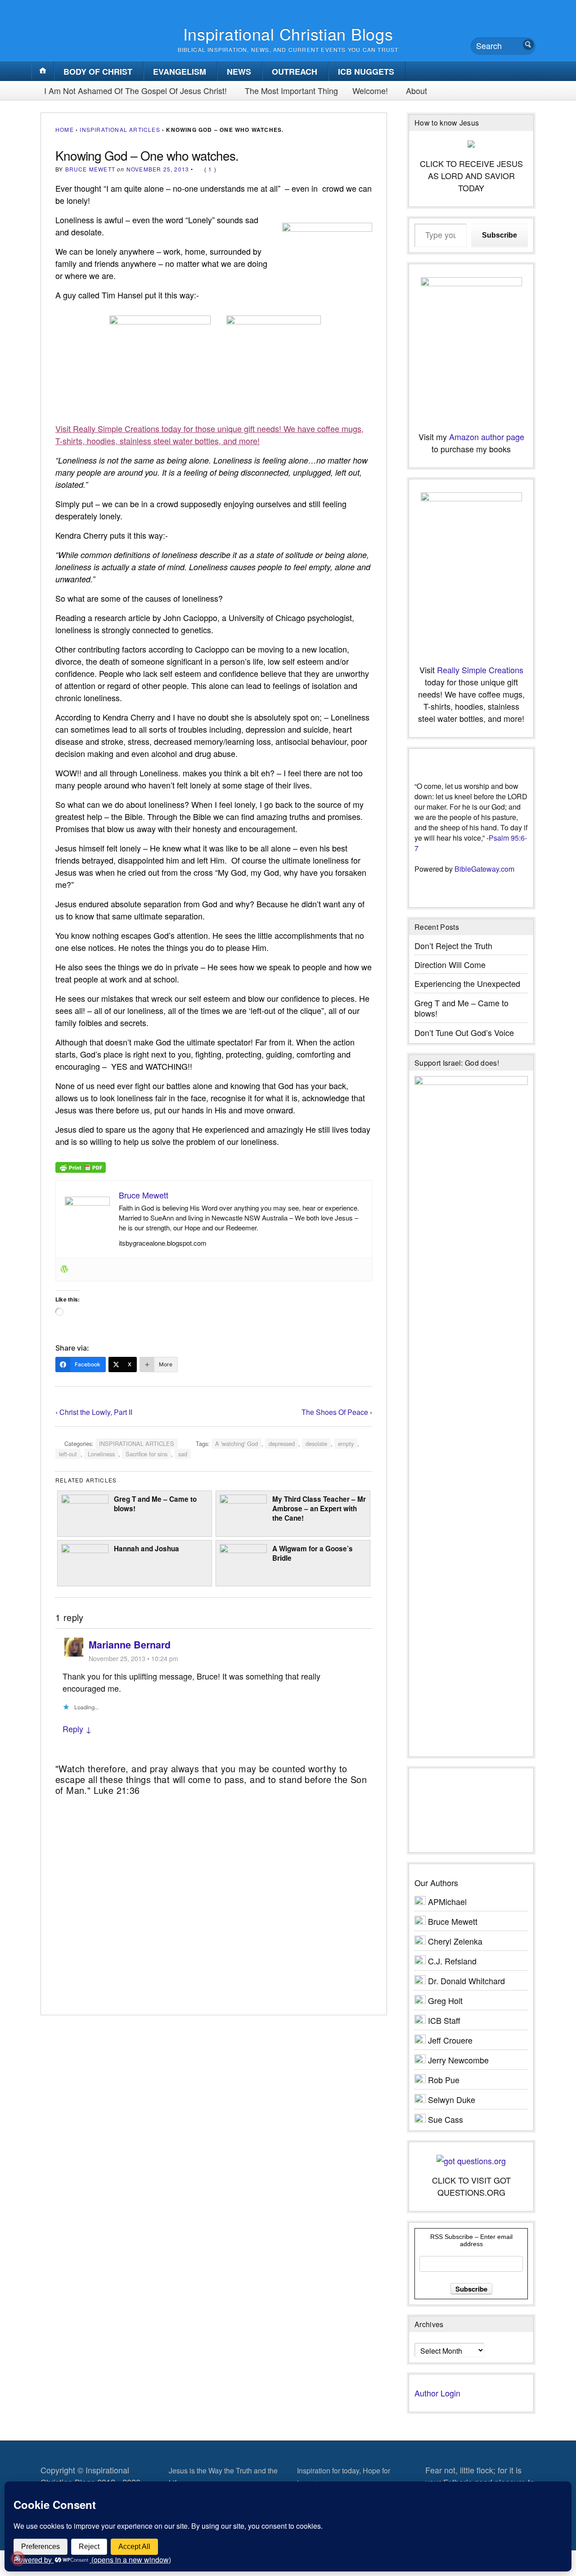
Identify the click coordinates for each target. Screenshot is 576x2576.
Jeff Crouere (450, 2040)
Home (65, 129)
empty (346, 1443)
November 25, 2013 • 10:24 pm (133, 1658)
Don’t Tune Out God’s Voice (464, 1032)
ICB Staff (444, 2020)
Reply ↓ (77, 1729)
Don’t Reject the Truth (453, 946)
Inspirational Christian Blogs (288, 34)
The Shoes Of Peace (335, 1412)
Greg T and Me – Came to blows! (155, 1504)
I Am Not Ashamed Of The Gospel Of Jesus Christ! (135, 90)
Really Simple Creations (480, 670)
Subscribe (499, 235)
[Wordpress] (64, 1270)
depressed (282, 1443)
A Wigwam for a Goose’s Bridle (313, 1553)
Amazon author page (487, 437)
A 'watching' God (236, 1443)
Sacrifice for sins (146, 1454)
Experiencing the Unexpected (467, 983)
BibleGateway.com (484, 869)
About (416, 90)
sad (183, 1454)
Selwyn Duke (452, 2099)
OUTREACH (295, 72)
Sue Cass (445, 2119)
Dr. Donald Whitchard (466, 1981)
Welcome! (370, 90)
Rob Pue (444, 2080)
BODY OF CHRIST (98, 72)
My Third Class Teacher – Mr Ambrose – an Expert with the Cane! (319, 1508)
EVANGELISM (180, 72)
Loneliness (101, 1454)
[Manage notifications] (18, 2558)
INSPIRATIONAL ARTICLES (120, 129)
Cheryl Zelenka (455, 1941)
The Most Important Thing (291, 90)
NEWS (239, 72)
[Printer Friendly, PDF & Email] (81, 1166)
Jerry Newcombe (458, 2060)
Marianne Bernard (130, 1645)
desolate (316, 1443)
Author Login (437, 2393)
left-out (68, 1454)
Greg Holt (445, 2000)
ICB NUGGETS (366, 72)
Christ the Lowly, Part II (96, 1412)
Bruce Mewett (90, 169)
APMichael (447, 1901)
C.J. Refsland (452, 1961)
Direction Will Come (450, 964)
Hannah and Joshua (146, 1549)
